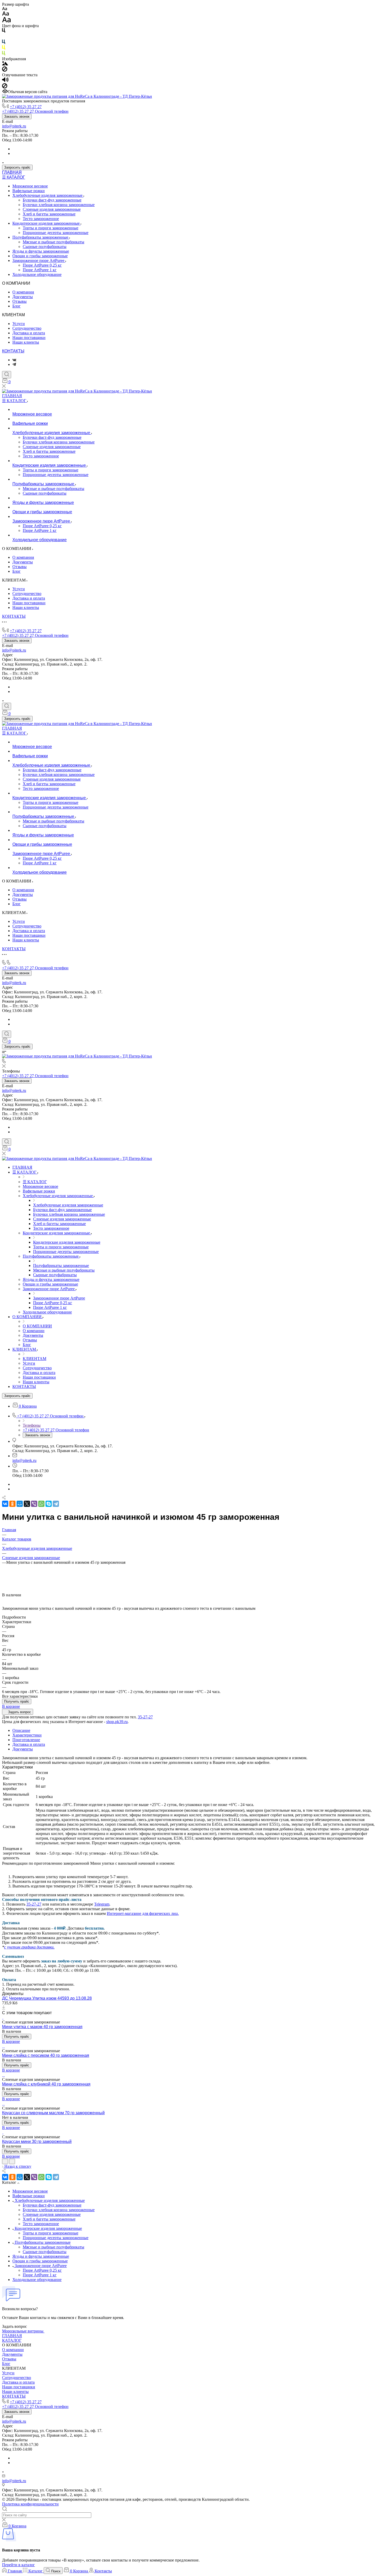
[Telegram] (14, 364)
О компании (23, 292)
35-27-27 (145, 1717)
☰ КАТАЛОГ (14, 177)
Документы (23, 297)
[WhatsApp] (41, 1504)
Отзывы (20, 301)
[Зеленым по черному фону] (4, 54)
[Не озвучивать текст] (5, 87)
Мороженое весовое (30, 186)
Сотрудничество (27, 328)
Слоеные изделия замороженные (52, 209)
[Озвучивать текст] (5, 81)
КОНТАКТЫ (13, 351)
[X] (27, 1504)
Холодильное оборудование (37, 274)
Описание (21, 1730)
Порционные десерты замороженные (56, 233)
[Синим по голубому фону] (4, 43)
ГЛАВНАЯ (12, 172)
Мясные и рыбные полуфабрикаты (54, 242)
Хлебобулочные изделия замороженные (48, 195)
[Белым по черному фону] (4, 37)
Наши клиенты (26, 342)
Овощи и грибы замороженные (40, 256)
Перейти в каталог (18, 2565)
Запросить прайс (17, 167)
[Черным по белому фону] (4, 31)
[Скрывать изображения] (5, 70)
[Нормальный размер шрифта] (6, 14)
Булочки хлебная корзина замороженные (59, 205)
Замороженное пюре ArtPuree (39, 260)
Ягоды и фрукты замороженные (41, 251)
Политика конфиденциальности (30, 2504)
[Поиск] (7, 375)
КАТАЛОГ (12, 2340)
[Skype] (49, 1504)
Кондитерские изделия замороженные (47, 223)
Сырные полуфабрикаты (45, 247)
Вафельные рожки (29, 191)
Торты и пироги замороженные (51, 228)
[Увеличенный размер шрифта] (6, 21)
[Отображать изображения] (5, 64)
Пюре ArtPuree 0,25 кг (42, 265)
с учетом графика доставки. (29, 1947)
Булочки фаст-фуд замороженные (52, 200)
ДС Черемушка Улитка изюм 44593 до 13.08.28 (47, 1998)
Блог (17, 306)
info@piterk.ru (14, 126)
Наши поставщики (29, 338)
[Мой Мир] (20, 1504)
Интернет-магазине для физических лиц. (143, 1913)
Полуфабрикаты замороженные (41, 237)
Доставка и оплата (29, 333)
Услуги (19, 324)
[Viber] (34, 1504)
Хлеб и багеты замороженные (49, 214)
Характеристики (27, 1735)
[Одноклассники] (12, 1504)
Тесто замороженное (41, 219)
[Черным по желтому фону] (4, 48)
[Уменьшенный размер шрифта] (5, 9)
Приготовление (26, 1740)
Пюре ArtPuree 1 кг (40, 270)
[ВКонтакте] (14, 360)
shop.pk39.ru (117, 1722)
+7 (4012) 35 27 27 (26, 107)
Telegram (102, 1904)
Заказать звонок (17, 116)
